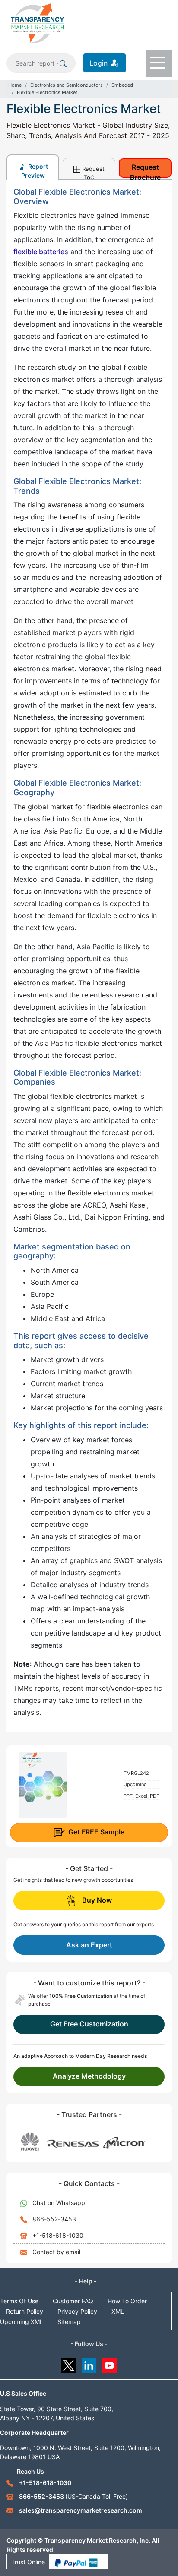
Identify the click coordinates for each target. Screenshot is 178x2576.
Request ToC (93, 172)
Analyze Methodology (89, 2076)
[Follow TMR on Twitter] (68, 2364)
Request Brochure (145, 170)
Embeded (122, 85)
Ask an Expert (89, 1945)
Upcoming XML (22, 2322)
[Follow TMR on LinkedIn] (89, 2364)
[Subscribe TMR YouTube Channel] (110, 2364)
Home (15, 85)
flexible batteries (41, 252)
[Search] (63, 63)
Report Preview (35, 171)
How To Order (127, 2301)
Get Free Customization (89, 2024)
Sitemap (69, 2322)
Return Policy (25, 2311)
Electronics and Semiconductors (67, 85)
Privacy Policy (77, 2311)
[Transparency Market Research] (37, 23)
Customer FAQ (73, 2301)
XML (118, 2311)
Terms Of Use (19, 2301)
